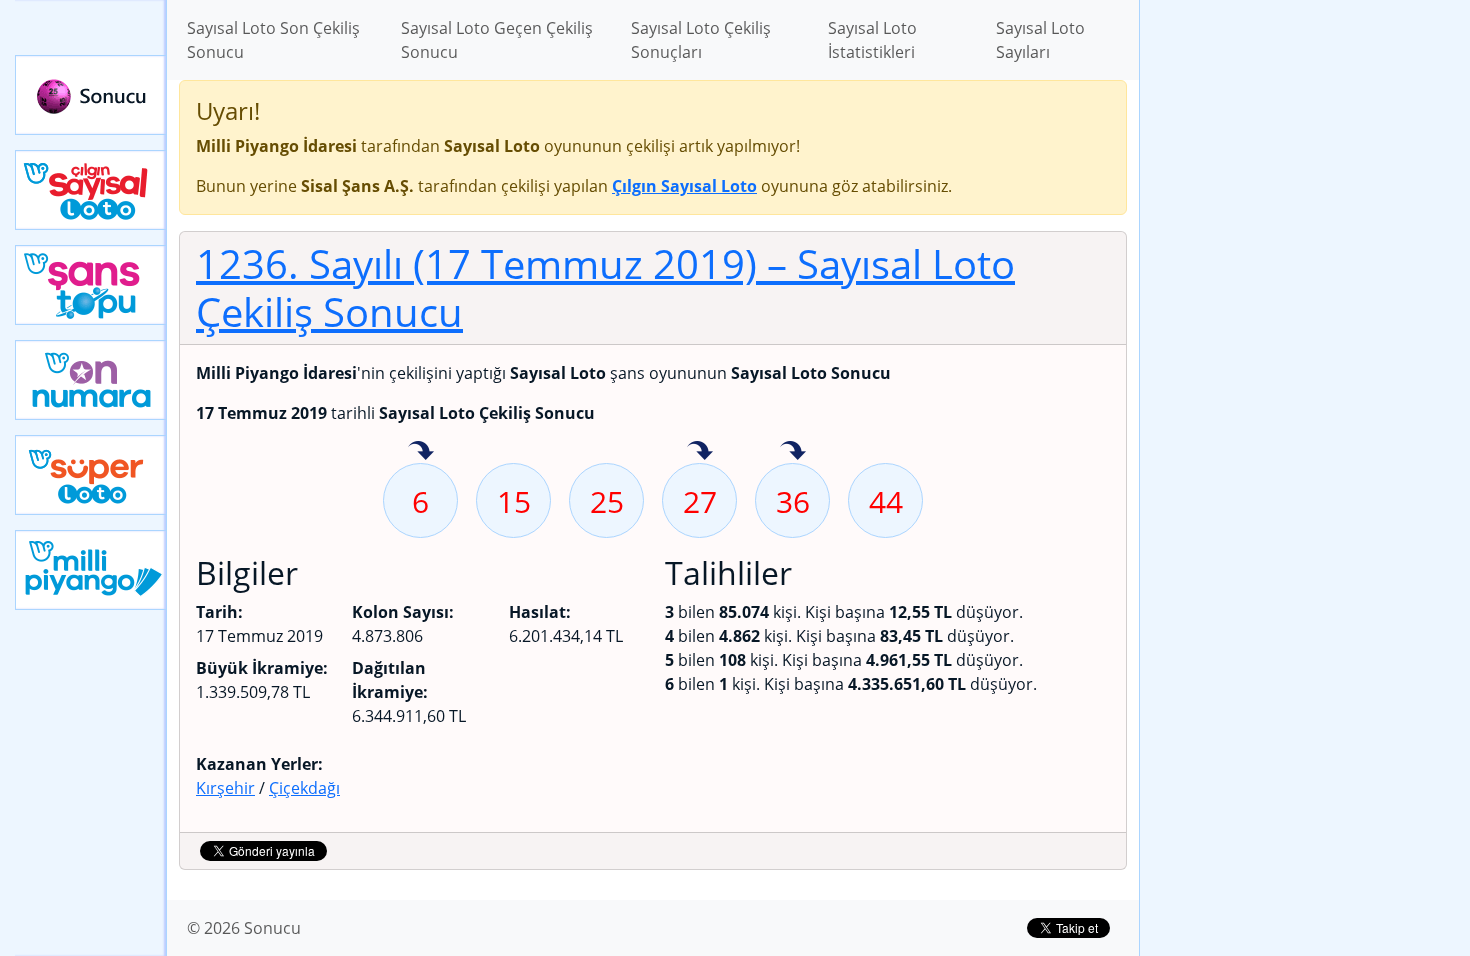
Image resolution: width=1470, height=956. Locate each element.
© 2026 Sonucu (244, 928)
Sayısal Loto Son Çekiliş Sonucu (273, 40)
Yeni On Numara (91, 380)
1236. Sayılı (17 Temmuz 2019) (605, 287)
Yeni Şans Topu (91, 285)
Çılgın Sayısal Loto (91, 190)
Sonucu (91, 95)
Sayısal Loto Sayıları (1040, 40)
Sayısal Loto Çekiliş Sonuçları (701, 40)
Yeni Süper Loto (91, 475)
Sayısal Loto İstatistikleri (872, 40)
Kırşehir (225, 788)
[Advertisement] (1305, 316)
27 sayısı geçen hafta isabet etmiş (700, 452)
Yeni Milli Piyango (91, 570)
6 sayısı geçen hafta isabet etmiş (421, 452)
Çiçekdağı (304, 788)
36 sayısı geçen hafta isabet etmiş (793, 452)
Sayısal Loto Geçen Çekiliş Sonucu (497, 40)
